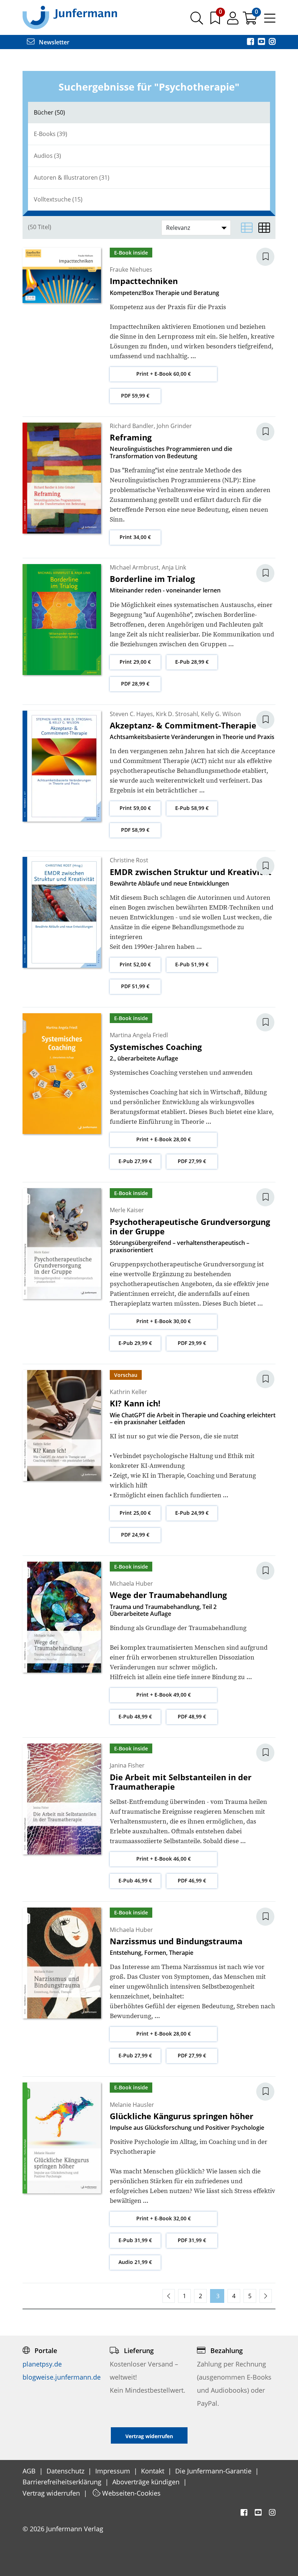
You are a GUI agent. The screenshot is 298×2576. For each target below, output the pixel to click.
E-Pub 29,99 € (135, 1343)
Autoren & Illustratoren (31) (72, 177)
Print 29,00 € (135, 662)
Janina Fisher (127, 1765)
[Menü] (270, 21)
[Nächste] (266, 2296)
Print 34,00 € (135, 537)
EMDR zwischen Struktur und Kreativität (191, 872)
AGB (30, 2471)
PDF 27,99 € (192, 1161)
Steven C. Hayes (131, 714)
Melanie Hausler (132, 2105)
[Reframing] (62, 477)
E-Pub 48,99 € (135, 1716)
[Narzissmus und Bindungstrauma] (62, 1962)
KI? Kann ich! (135, 1403)
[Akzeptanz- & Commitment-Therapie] (62, 765)
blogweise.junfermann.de (62, 2377)
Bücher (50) (49, 112)
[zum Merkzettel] (216, 21)
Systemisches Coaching (156, 1047)
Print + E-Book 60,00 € (164, 374)
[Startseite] (70, 17)
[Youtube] (262, 42)
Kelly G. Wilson (221, 714)
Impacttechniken (144, 281)
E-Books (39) (51, 134)
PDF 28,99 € (135, 684)
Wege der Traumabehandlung (168, 1595)
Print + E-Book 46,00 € (164, 1859)
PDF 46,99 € (192, 1880)
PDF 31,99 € (192, 2240)
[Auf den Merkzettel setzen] (270, 257)
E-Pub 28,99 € (192, 662)
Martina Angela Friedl (139, 1035)
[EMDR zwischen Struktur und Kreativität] (62, 912)
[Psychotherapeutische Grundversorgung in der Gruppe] (62, 1243)
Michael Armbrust (134, 567)
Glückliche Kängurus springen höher (182, 2116)
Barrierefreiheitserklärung (63, 2482)
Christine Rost (129, 860)
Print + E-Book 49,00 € (164, 1695)
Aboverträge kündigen (147, 2482)
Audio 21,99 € (135, 2262)
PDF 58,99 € (135, 830)
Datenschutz (66, 2471)
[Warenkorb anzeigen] (251, 21)
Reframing (131, 437)
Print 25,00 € (135, 1513)
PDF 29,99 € (192, 1343)
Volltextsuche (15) (58, 199)
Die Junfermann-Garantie (214, 2471)
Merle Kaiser (127, 1210)
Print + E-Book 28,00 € (164, 1139)
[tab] (149, 113)
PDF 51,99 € (135, 986)
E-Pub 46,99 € (135, 1880)
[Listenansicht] (247, 228)
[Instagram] (272, 42)
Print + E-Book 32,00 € (164, 2218)
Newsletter (53, 42)
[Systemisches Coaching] (62, 1073)
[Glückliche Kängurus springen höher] (62, 2137)
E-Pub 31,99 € (135, 2240)
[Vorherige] (169, 2296)
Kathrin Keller (128, 1392)
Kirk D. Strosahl (177, 714)
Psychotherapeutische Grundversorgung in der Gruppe (190, 1226)
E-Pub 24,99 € (192, 1513)
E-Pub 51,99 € (192, 964)
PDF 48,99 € (192, 1716)
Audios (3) (47, 156)
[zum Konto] (233, 21)
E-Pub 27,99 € (135, 1161)
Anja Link (174, 567)
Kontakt (154, 2471)
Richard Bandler (132, 426)
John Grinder (174, 426)
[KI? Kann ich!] (62, 1425)
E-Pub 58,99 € (192, 808)
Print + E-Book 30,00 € (164, 1321)
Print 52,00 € (135, 964)
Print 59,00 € (135, 808)
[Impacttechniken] (62, 275)
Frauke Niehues (131, 269)
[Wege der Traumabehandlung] (62, 1617)
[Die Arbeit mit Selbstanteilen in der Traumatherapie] (62, 1798)
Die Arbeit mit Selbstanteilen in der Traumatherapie (181, 1782)
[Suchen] (197, 21)
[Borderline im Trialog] (62, 619)
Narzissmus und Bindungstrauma (176, 1941)
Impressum (114, 2471)
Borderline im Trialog (152, 579)
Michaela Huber (131, 1583)
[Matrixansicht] (264, 228)
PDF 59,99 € (135, 396)
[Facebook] (251, 42)
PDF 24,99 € (135, 1535)
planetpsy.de (42, 2364)
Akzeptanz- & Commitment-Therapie (183, 725)
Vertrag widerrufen (52, 2493)
